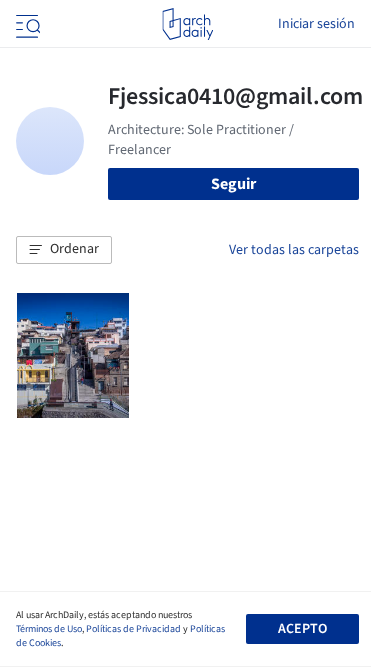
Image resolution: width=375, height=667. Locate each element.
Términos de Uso (49, 629)
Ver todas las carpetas (294, 250)
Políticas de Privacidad (133, 629)
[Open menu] (26, 24)
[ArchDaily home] (187, 24)
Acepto (302, 629)
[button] (64, 250)
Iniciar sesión (316, 24)
